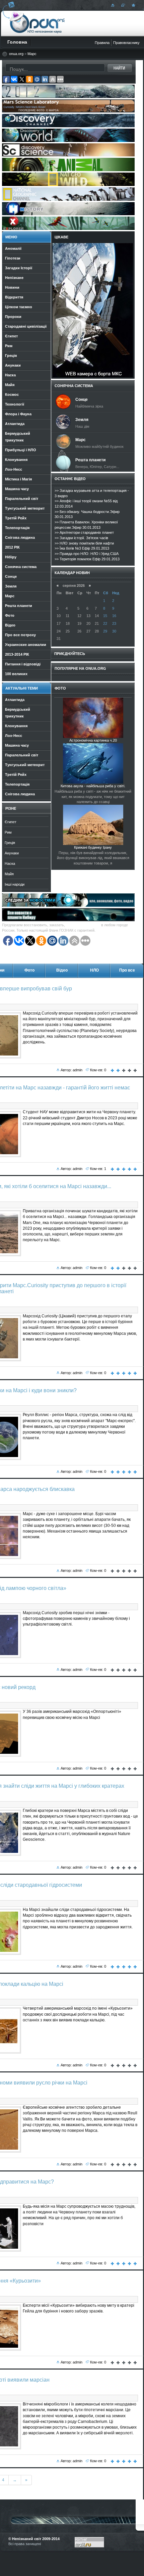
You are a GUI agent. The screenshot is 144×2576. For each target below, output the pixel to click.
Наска (10, 863)
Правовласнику (126, 43)
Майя (9, 874)
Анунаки (12, 853)
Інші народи (15, 884)
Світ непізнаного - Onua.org (37, 23)
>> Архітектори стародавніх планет (84, 532)
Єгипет (11, 822)
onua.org (16, 54)
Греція (10, 843)
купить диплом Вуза (83, 925)
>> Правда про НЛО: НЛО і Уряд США (87, 554)
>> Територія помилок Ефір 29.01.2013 (87, 559)
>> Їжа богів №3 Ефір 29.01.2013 (82, 548)
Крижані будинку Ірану (93, 847)
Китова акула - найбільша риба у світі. (93, 786)
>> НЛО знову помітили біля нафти (84, 543)
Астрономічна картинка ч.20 (93, 740)
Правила (102, 43)
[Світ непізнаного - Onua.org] (133, 5)
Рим (8, 832)
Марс (32, 54)
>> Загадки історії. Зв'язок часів (81, 538)
